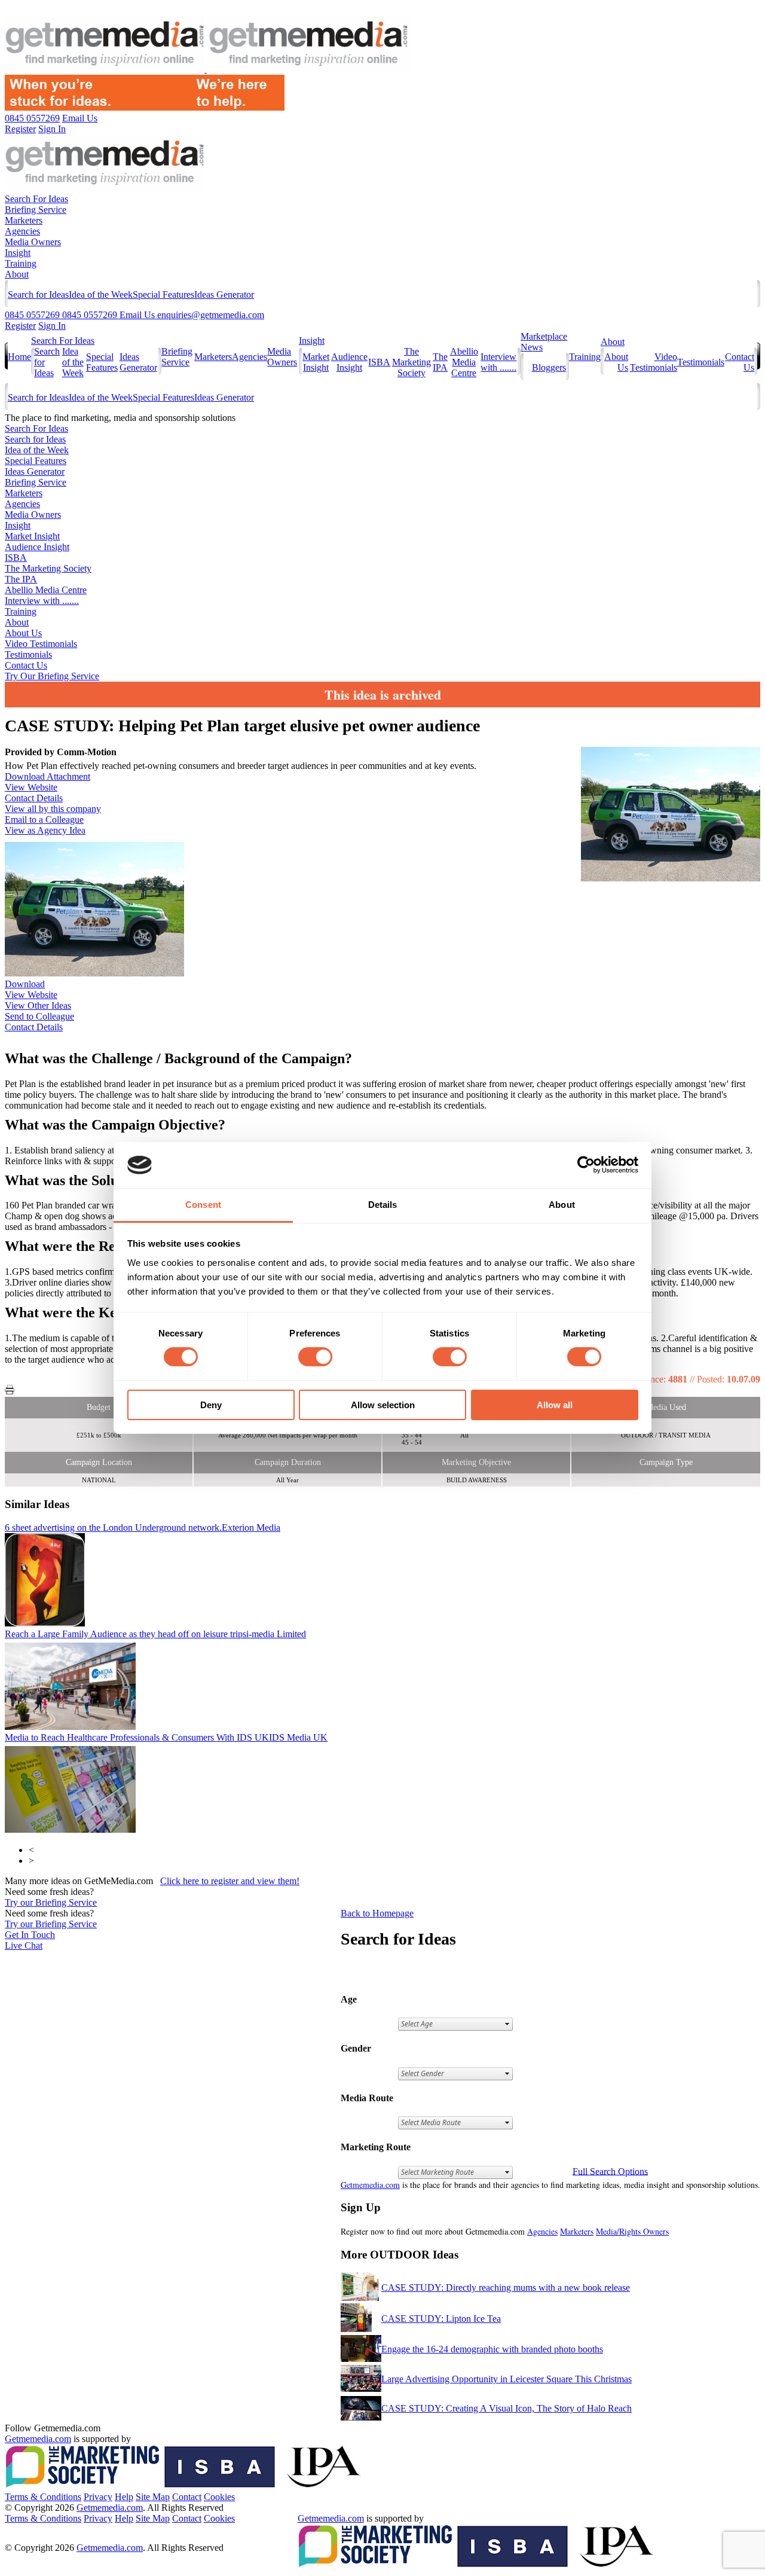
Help (124, 2497)
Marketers (24, 220)
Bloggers (549, 367)
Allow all (555, 1405)
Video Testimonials (654, 362)
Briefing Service (36, 210)
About (17, 274)
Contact (187, 2497)
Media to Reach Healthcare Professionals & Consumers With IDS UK (166, 1737)
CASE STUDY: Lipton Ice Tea (441, 2319)
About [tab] (562, 1205)
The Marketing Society (411, 362)
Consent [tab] (203, 1205)
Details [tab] (383, 1205)
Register (20, 326)
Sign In (52, 326)
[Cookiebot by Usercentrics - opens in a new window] (586, 1165)
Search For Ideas (36, 199)
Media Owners (33, 242)
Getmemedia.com (370, 2185)
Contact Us (26, 665)
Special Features (163, 294)
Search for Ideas (38, 294)
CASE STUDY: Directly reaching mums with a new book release (506, 2287)
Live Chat (24, 1945)
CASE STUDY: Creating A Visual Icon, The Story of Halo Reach (507, 2408)
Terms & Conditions (43, 2497)
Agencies (22, 231)
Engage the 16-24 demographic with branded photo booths (492, 2349)
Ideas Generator (224, 294)
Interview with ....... (498, 362)
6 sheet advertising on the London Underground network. (143, 1527)
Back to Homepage (377, 1913)
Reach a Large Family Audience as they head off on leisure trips (155, 1634)
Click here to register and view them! (230, 1881)
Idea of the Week (101, 294)
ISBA (379, 362)
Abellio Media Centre (464, 362)
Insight (18, 253)
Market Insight (316, 362)
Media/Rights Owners (632, 2231)
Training (21, 263)
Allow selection (383, 1405)
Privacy (98, 2497)
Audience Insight (349, 362)
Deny (211, 1405)
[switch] (315, 1357)
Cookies (219, 2497)
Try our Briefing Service (51, 1902)
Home (19, 357)
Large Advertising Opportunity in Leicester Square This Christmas (507, 2379)
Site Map (153, 2497)
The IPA (440, 362)
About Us (23, 633)
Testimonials (701, 362)
